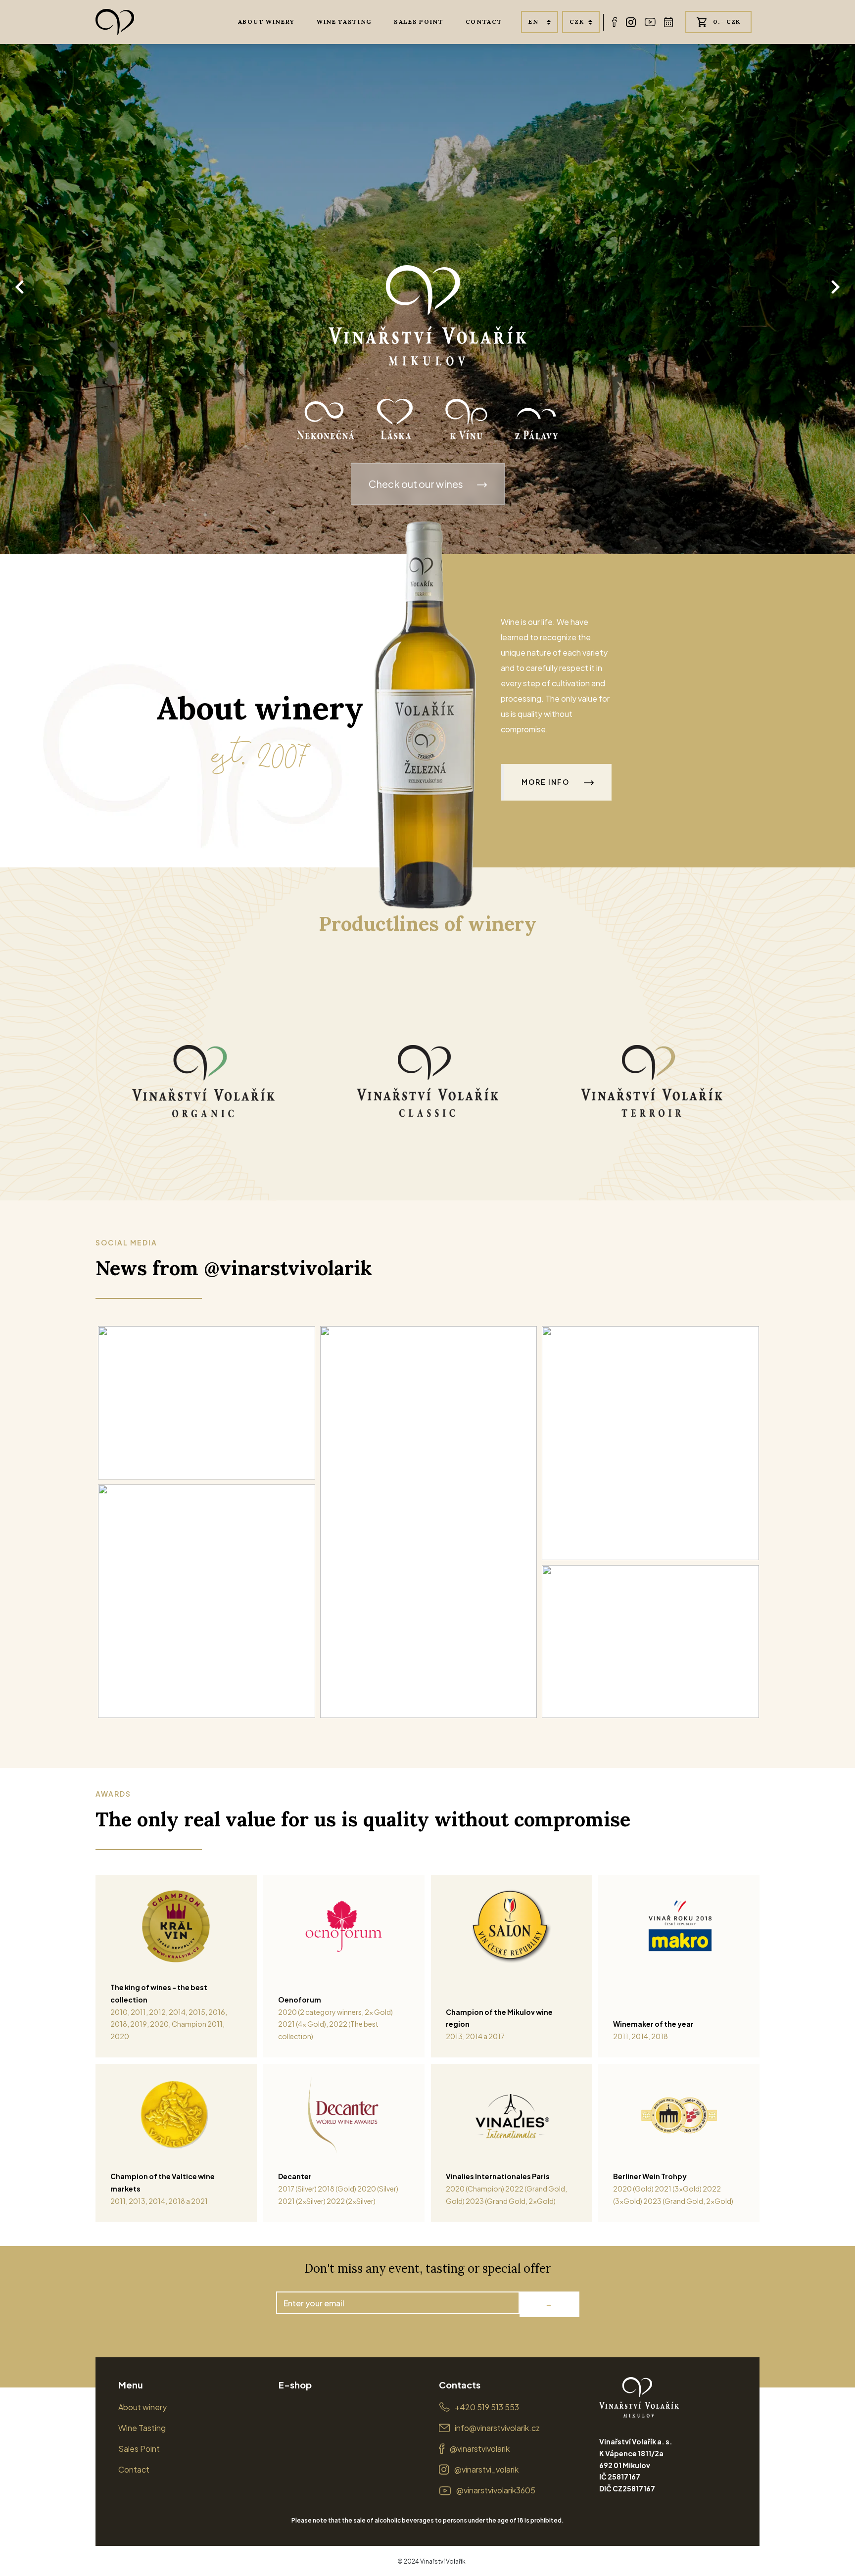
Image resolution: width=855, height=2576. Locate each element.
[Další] (835, 287)
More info (546, 782)
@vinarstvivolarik (480, 2449)
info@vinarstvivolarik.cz (497, 2428)
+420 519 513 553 (487, 2407)
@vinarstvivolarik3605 (496, 2490)
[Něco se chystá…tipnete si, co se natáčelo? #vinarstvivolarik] (207, 1601)
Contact (484, 22)
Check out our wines (417, 484)
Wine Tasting (142, 2428)
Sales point (419, 22)
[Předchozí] (20, 287)
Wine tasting (344, 22)
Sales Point (139, 2449)
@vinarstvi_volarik (486, 2469)
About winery (266, 22)
